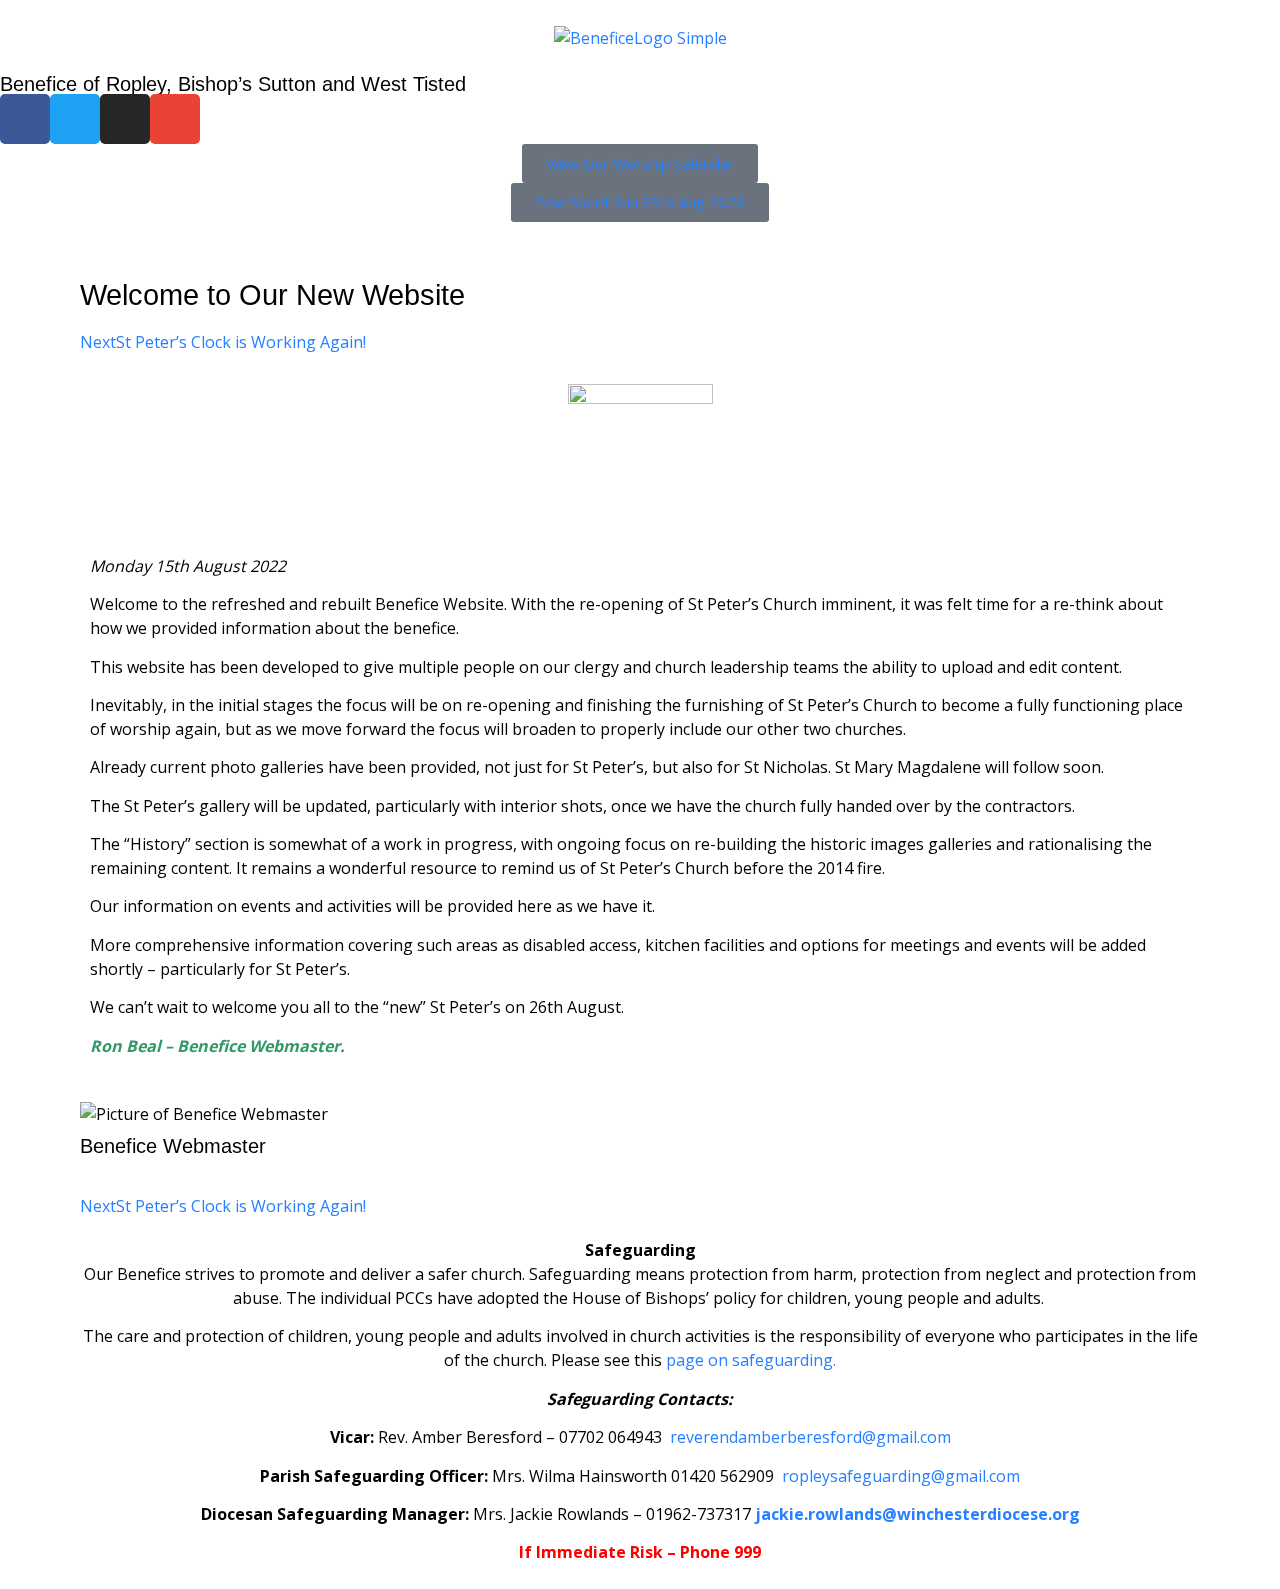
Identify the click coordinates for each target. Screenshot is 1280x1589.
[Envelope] (175, 119)
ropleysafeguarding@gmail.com (901, 1476)
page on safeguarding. (751, 1360)
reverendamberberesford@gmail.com (810, 1437)
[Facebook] (25, 119)
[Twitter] (75, 119)
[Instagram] (125, 119)
